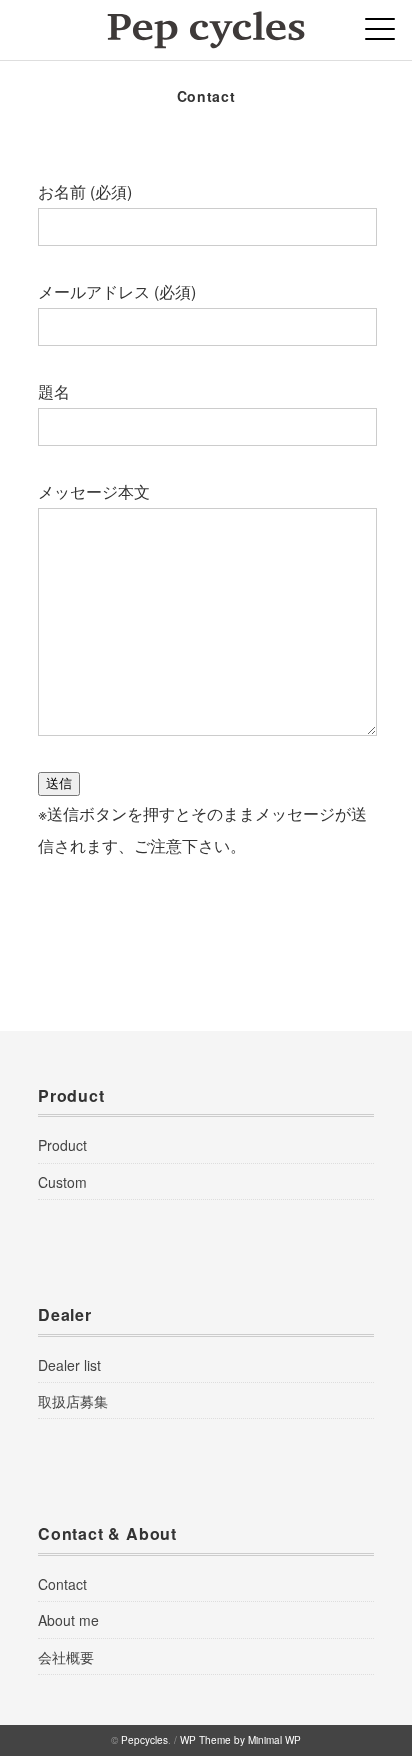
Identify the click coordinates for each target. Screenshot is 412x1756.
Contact (62, 1584)
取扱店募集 (73, 1401)
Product (62, 1145)
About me (68, 1620)
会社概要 (66, 1657)
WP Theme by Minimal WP (240, 1740)
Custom (62, 1182)
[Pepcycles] (206, 24)
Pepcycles (144, 1740)
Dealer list (69, 1365)
